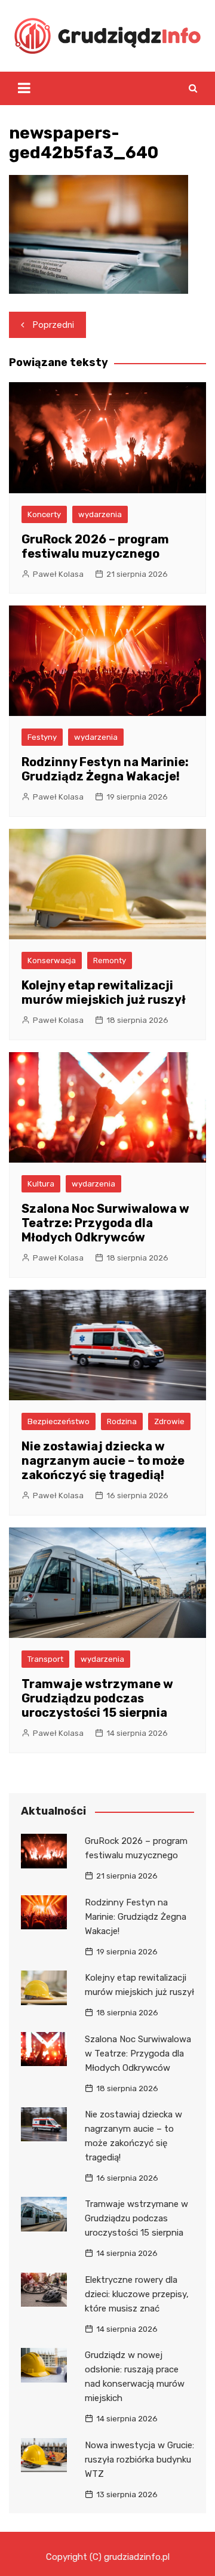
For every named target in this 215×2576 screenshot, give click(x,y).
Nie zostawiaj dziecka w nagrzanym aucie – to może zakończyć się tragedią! (103, 1461)
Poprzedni (53, 325)
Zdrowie (169, 1421)
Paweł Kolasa (58, 574)
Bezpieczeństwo (59, 1421)
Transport (45, 1659)
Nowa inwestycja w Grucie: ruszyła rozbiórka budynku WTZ (139, 2460)
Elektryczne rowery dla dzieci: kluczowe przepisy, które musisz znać (137, 2294)
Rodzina (122, 1421)
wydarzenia (100, 514)
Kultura (41, 1184)
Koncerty (44, 514)
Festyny (42, 737)
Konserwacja (52, 960)
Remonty (110, 960)
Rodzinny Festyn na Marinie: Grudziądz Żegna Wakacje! (105, 769)
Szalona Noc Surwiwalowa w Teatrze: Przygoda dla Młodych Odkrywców (105, 1223)
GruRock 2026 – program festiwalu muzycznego (95, 546)
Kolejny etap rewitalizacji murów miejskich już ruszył (104, 992)
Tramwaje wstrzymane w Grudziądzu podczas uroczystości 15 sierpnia (97, 1698)
